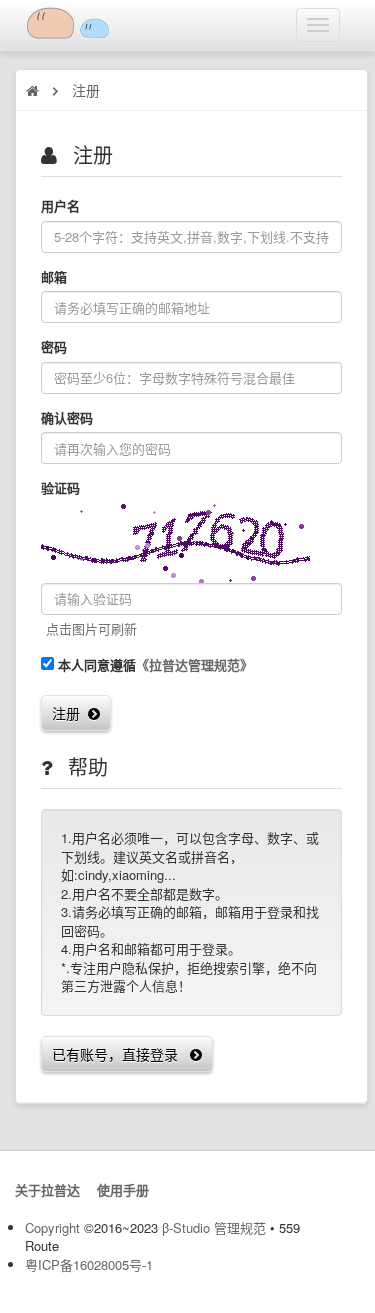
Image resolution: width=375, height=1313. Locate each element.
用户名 (60, 206)
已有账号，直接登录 (121, 1054)
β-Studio (186, 1227)
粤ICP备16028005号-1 (89, 1264)
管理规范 (240, 1227)
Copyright (52, 1227)
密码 (54, 347)
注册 (70, 713)
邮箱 (54, 277)
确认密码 (67, 418)
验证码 (60, 488)
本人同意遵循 (155, 665)
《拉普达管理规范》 (194, 664)
